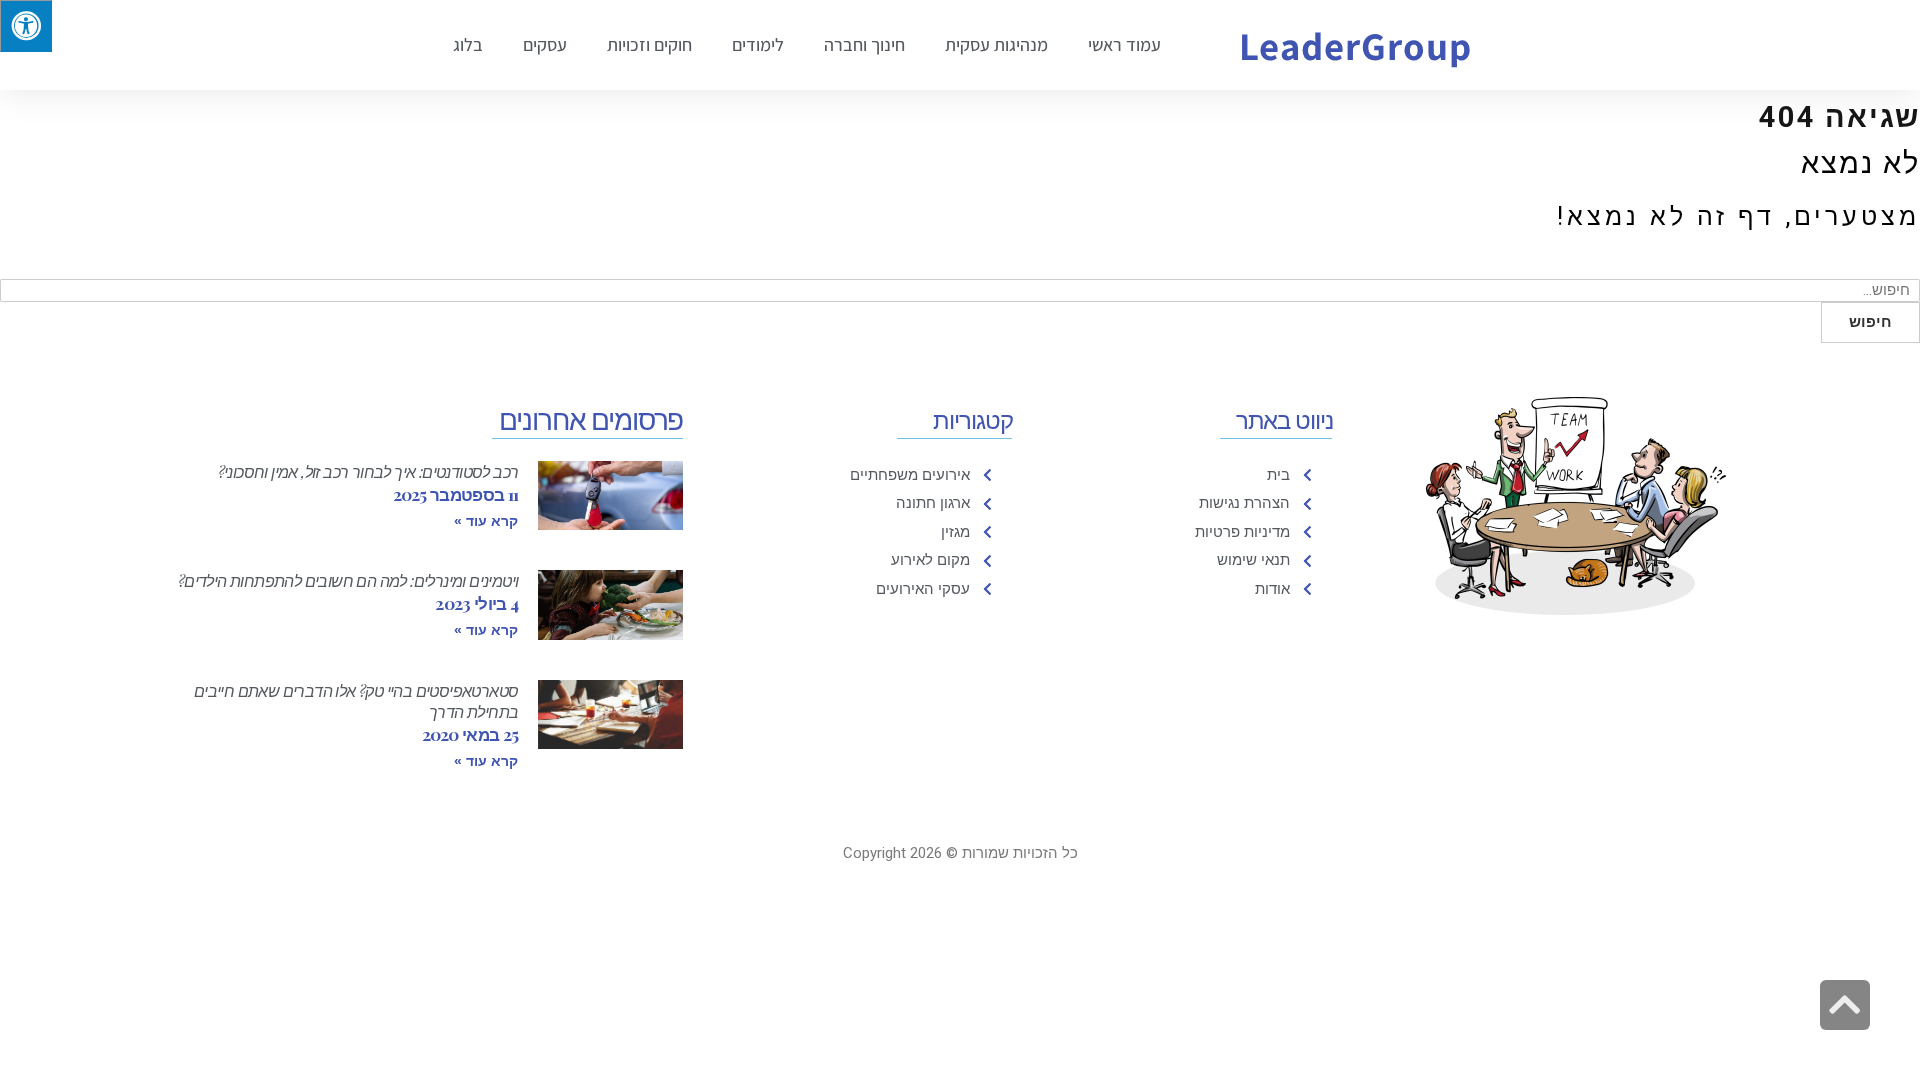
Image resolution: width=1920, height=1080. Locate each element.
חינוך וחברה (864, 44)
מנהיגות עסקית (996, 44)
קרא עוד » (486, 521)
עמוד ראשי (1124, 44)
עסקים (545, 44)
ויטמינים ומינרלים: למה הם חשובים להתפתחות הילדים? (348, 580)
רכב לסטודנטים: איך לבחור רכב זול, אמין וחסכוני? (368, 471)
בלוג (468, 44)
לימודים (758, 44)
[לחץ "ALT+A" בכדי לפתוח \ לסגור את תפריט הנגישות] (26, 26)
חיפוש (1870, 322)
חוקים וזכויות (649, 44)
